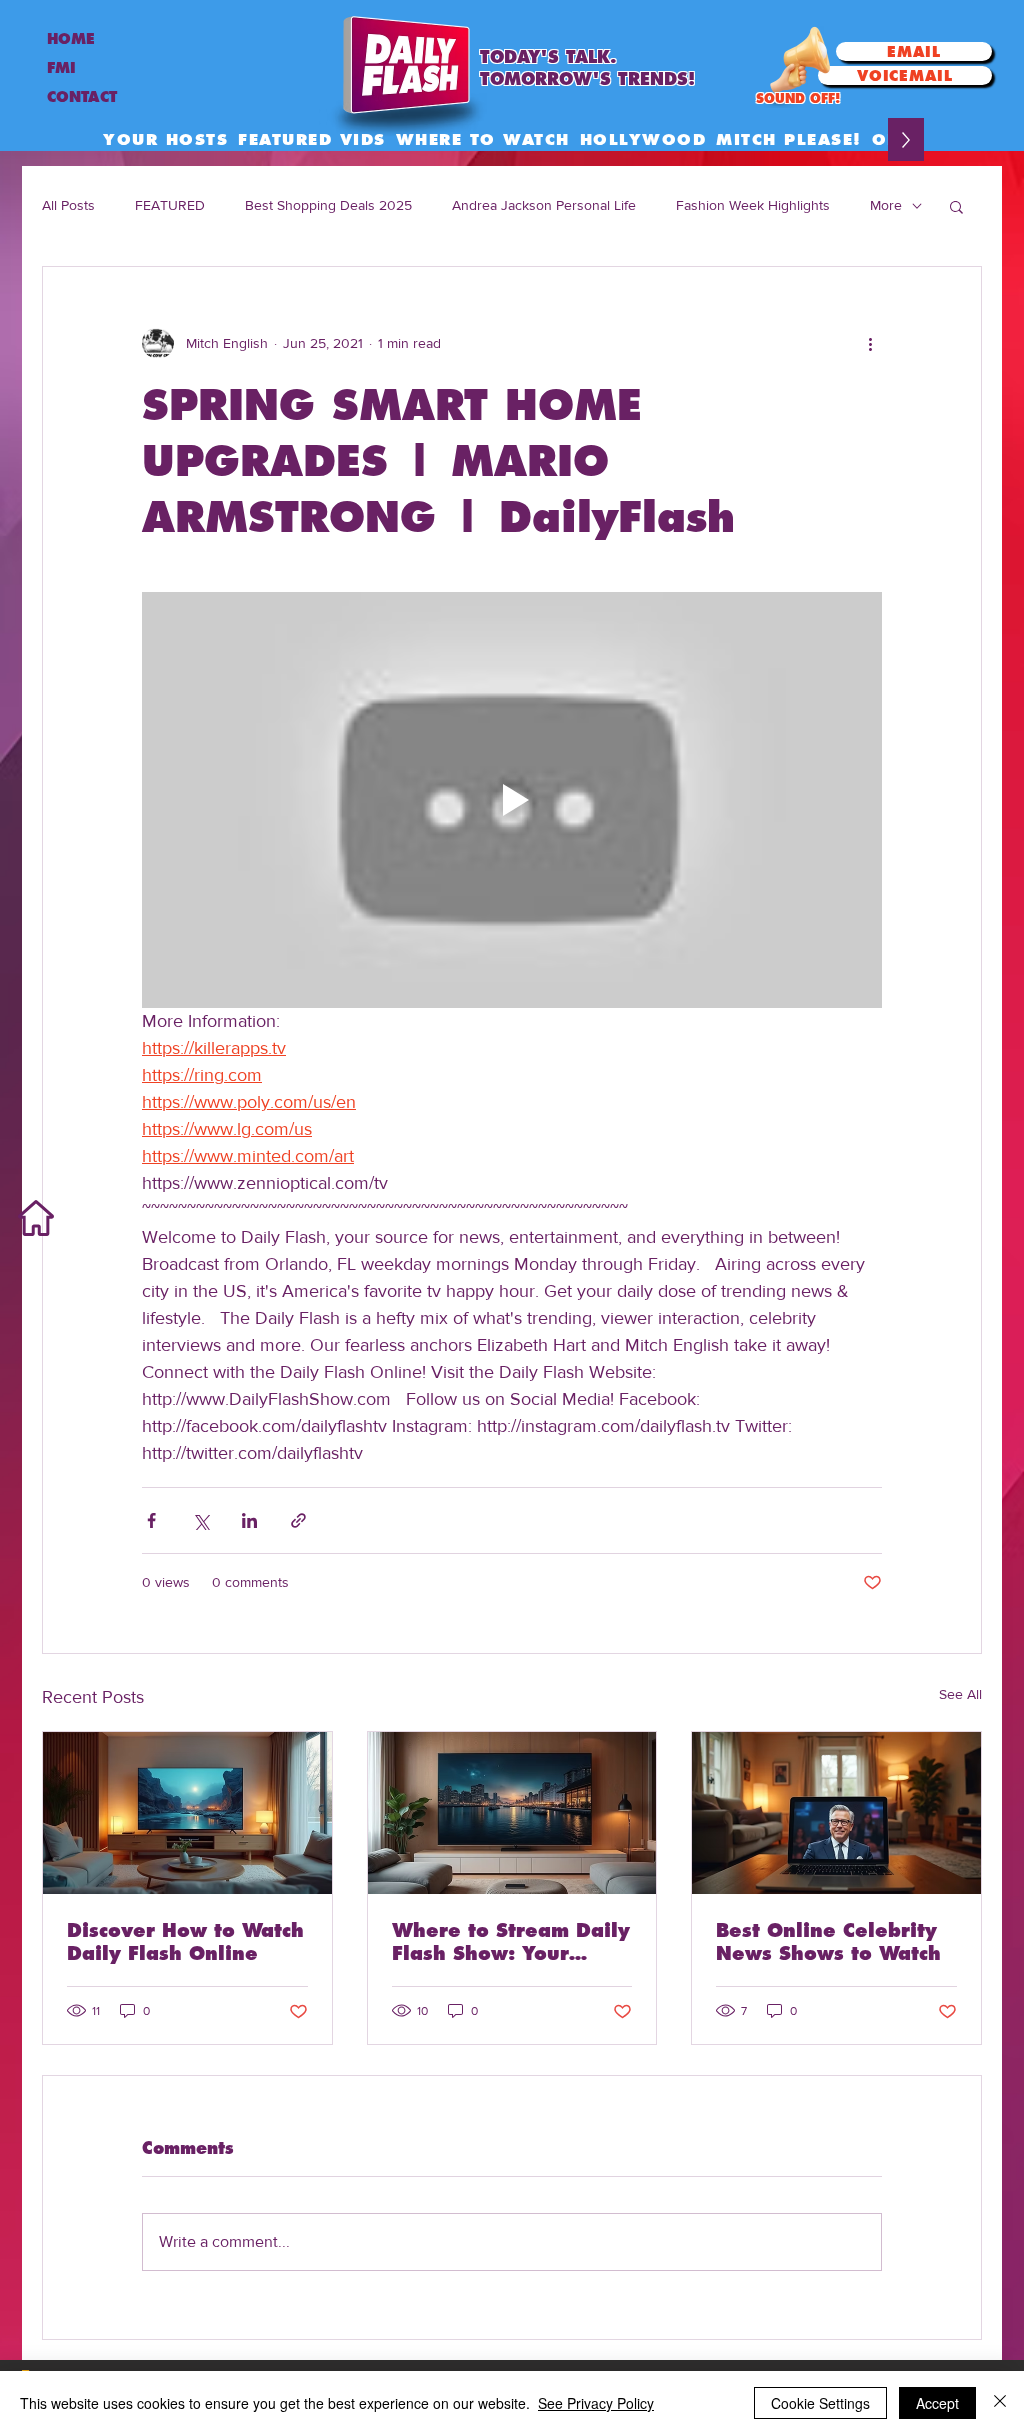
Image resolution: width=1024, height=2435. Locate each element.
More (886, 205)
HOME (71, 39)
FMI (61, 68)
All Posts (68, 205)
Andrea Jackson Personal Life (544, 205)
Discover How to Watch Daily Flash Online (185, 1942)
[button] (956, 206)
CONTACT (82, 97)
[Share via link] (298, 1520)
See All (960, 1694)
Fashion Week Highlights (753, 205)
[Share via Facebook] (151, 1520)
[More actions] (870, 343)
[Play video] (512, 800)
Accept (937, 2403)
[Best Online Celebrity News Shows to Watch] (836, 1813)
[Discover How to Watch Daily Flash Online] (187, 1813)
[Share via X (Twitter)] (200, 1520)
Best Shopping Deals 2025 (328, 205)
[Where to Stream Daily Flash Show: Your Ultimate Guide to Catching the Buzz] (512, 1813)
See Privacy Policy (596, 2403)
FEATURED (170, 205)
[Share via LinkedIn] (249, 1520)
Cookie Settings (820, 2403)
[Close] (1000, 2403)
